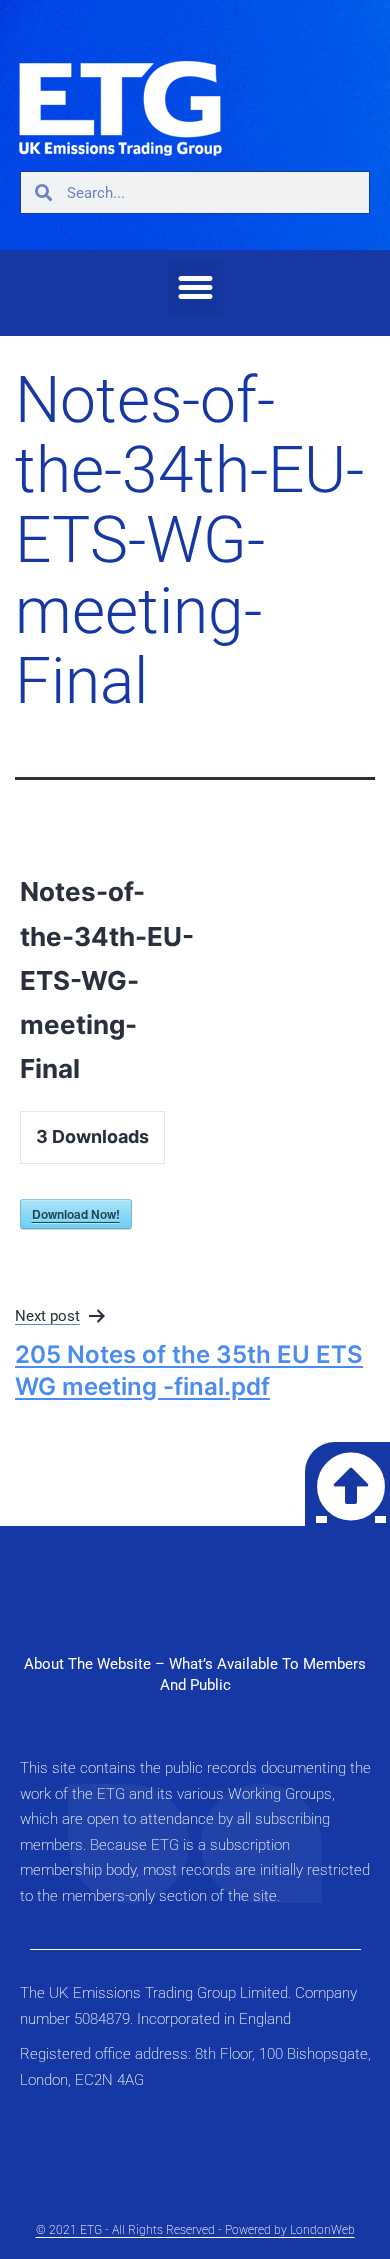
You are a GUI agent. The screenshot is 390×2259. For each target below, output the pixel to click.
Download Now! (76, 1214)
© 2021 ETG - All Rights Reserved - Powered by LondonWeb (195, 2230)
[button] (195, 288)
